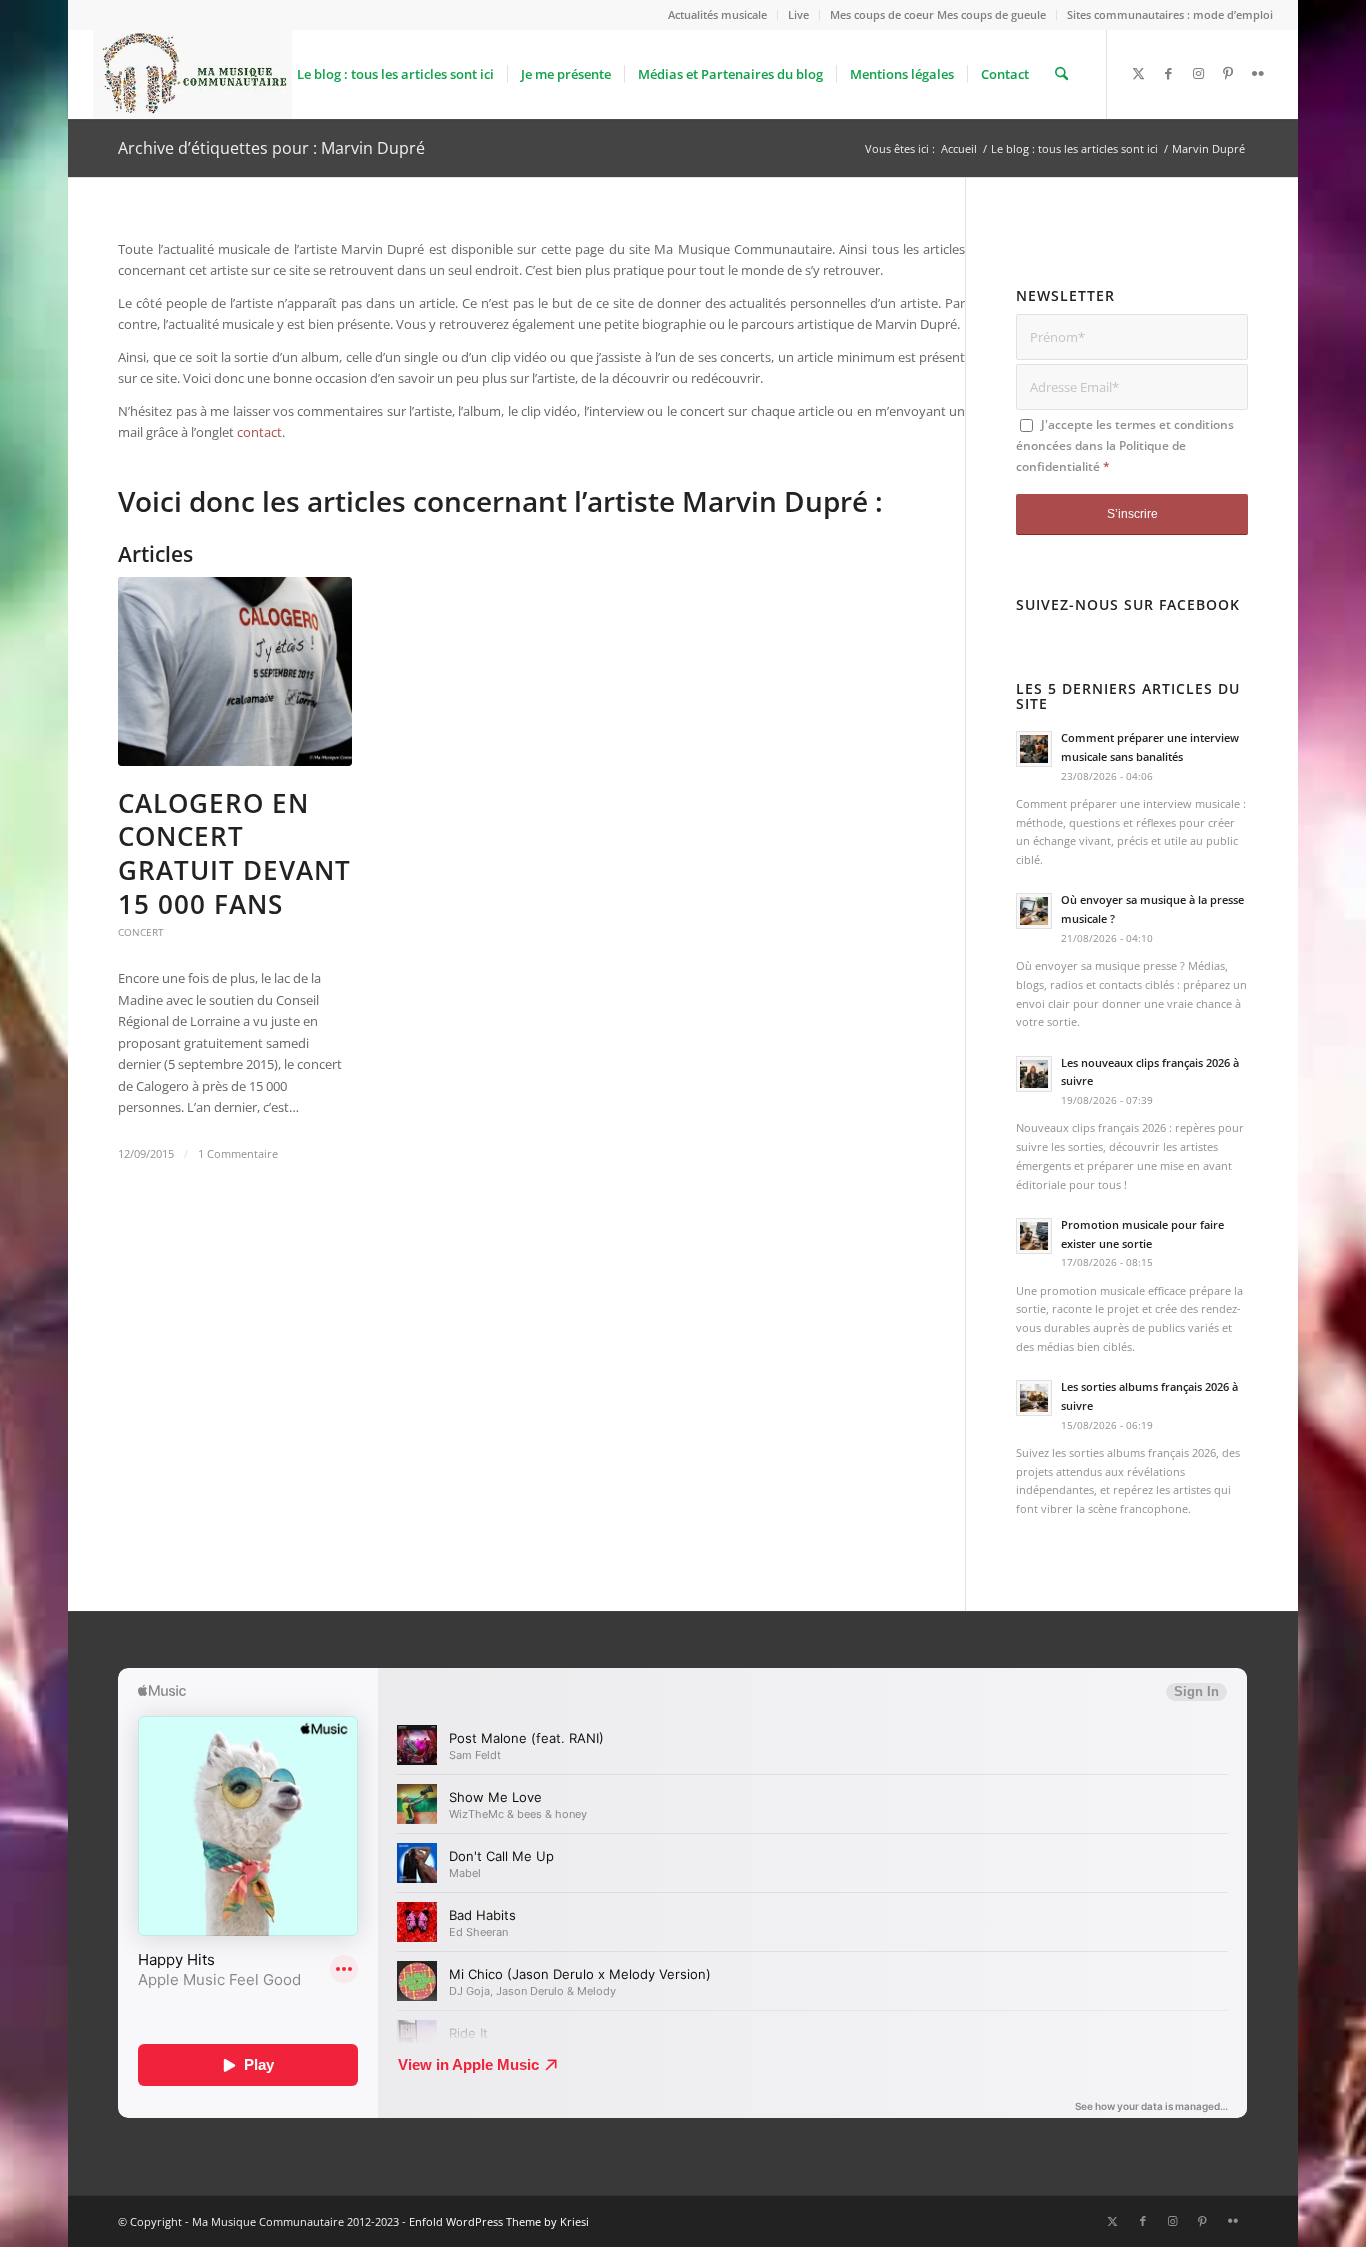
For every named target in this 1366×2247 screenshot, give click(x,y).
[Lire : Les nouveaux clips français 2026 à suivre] (1034, 1074)
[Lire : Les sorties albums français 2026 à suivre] (1034, 1398)
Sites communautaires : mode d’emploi (1170, 14)
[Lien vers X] (1138, 73)
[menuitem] (718, 15)
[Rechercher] (1061, 74)
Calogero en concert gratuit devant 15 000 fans (234, 853)
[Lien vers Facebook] (1168, 73)
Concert (141, 932)
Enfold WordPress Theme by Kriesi (499, 2221)
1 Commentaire (238, 1154)
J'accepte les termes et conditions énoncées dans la (1125, 446)
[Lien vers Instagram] (1198, 73)
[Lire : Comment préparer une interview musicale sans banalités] (1034, 749)
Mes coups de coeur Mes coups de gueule (938, 14)
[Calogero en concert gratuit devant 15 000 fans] (235, 671)
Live (798, 14)
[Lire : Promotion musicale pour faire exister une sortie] (1034, 1236)
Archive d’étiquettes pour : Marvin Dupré (271, 148)
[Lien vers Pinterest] (1228, 73)
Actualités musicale (717, 14)
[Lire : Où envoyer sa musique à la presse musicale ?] (1034, 911)
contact (259, 432)
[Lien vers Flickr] (1258, 73)
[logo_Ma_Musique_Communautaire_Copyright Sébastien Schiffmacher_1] (192, 74)
